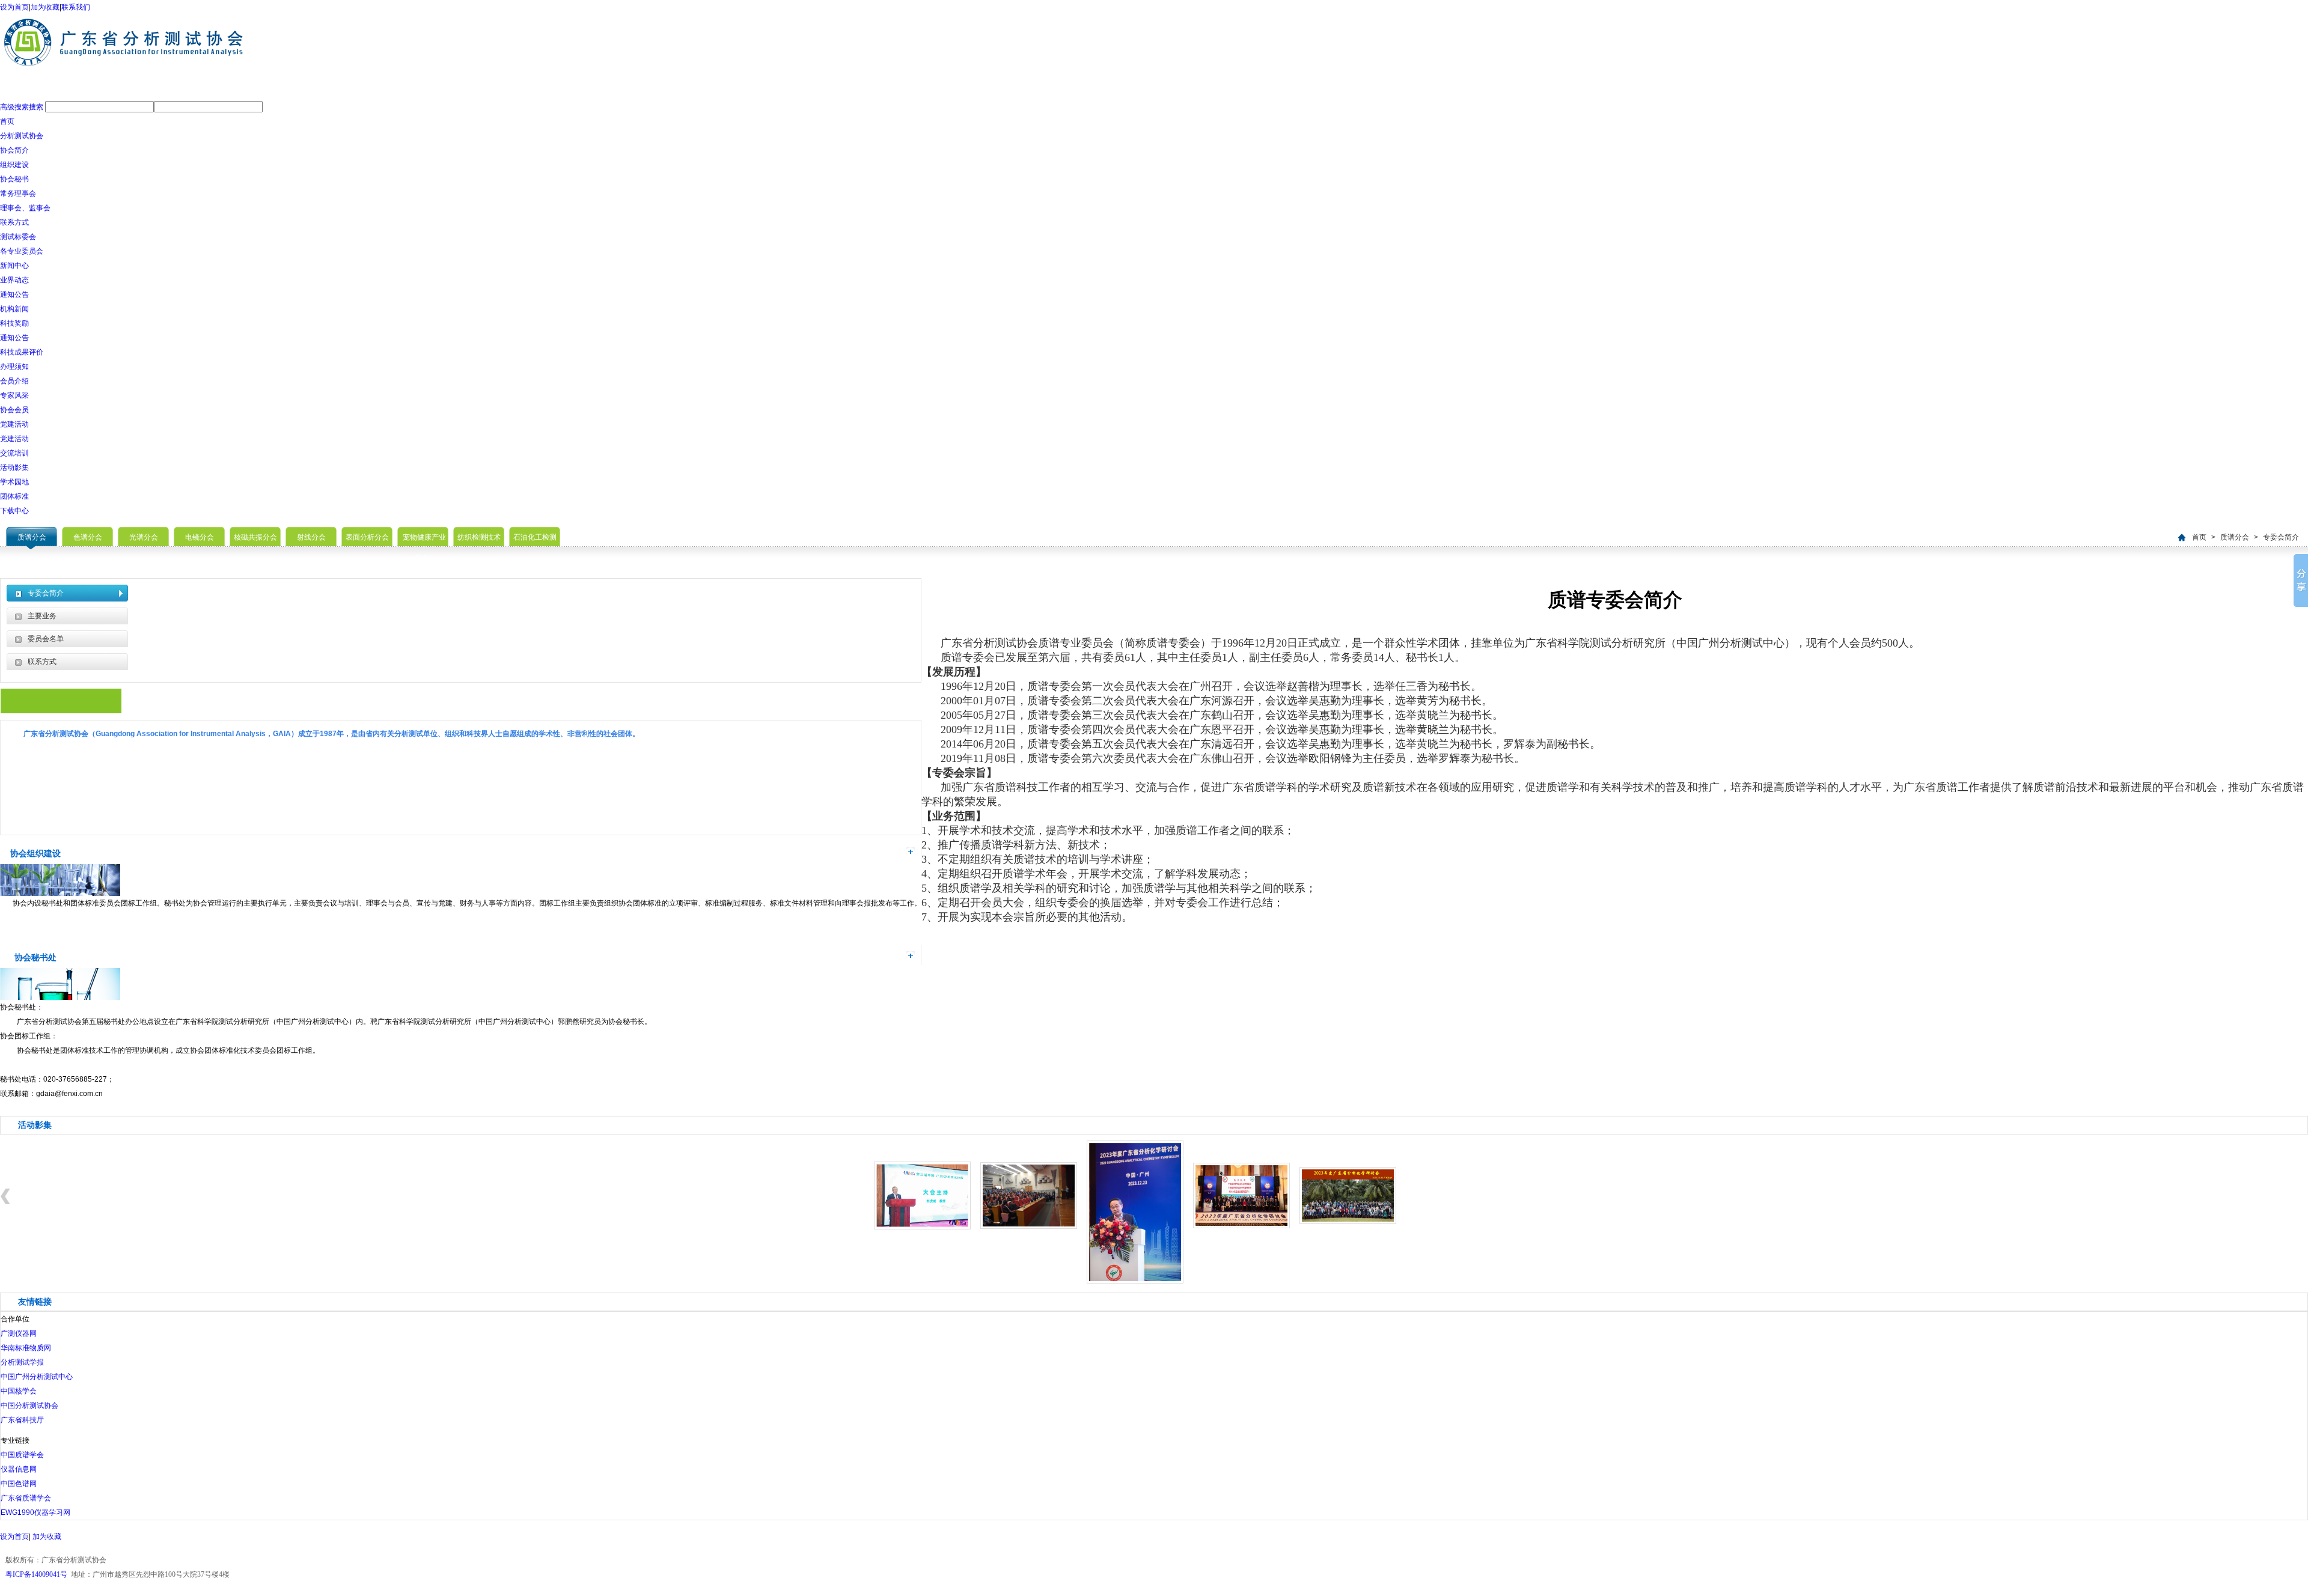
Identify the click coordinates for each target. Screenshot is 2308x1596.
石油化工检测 (535, 537)
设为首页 (14, 7)
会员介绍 (14, 381)
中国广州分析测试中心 (37, 1377)
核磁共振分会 (255, 537)
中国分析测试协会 (29, 1406)
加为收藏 (45, 7)
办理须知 (14, 367)
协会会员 (14, 410)
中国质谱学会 (22, 1455)
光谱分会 (144, 537)
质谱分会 (32, 537)
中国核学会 (19, 1391)
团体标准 (14, 496)
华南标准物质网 (26, 1348)
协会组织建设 (35, 853)
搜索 (36, 107)
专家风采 (14, 395)
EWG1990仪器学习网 (35, 1512)
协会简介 (14, 150)
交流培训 (14, 453)
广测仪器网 (19, 1333)
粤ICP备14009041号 (36, 1574)
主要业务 (42, 616)
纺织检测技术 (479, 537)
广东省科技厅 (22, 1420)
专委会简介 (2281, 537)
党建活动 (14, 424)
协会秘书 (14, 179)
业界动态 (14, 280)
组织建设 (14, 165)
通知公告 (14, 294)
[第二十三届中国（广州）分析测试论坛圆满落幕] (922, 1227)
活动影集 (14, 468)
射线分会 (311, 537)
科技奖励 (14, 323)
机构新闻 (14, 309)
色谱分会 (88, 537)
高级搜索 (14, 107)
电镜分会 (200, 537)
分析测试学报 (22, 1362)
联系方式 (14, 222)
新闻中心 (14, 266)
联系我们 (76, 7)
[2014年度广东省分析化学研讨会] (1029, 1226)
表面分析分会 (367, 537)
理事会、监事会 (25, 208)
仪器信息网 (19, 1469)
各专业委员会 (22, 251)
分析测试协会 (22, 136)
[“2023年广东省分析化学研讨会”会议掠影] (1135, 1281)
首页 (7, 121)
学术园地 (14, 482)
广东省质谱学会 (26, 1498)
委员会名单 (46, 639)
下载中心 (14, 511)
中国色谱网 (19, 1484)
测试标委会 (18, 237)
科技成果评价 (22, 352)
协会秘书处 (35, 957)
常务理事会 (18, 193)
